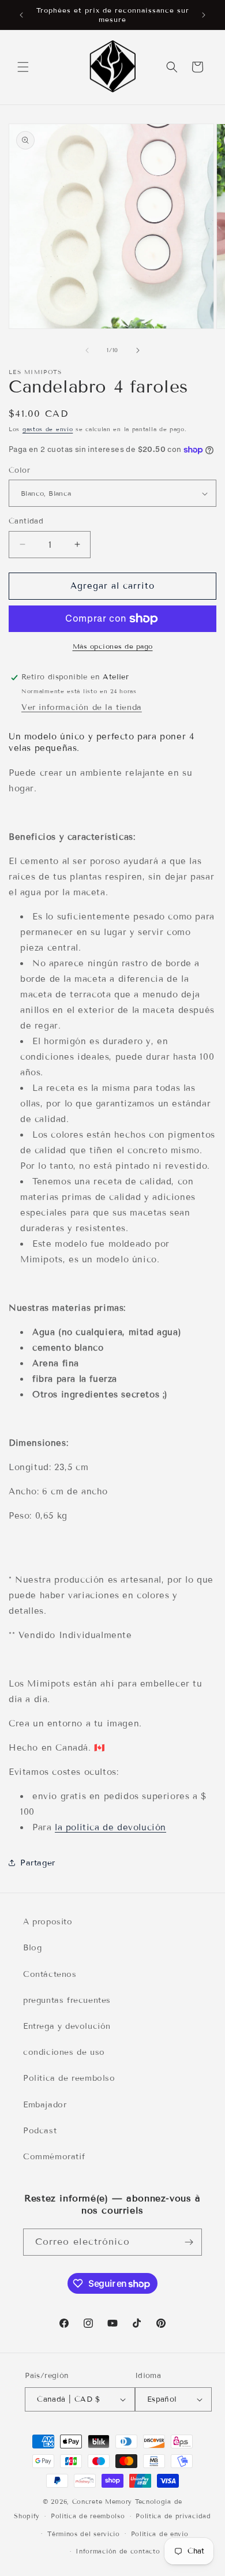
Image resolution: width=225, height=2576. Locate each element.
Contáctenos (50, 1974)
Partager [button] (38, 1863)
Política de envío (160, 2534)
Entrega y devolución (67, 2026)
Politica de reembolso (69, 2078)
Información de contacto (118, 2551)
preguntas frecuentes (67, 2000)
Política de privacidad (173, 2516)
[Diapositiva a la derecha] (138, 350)
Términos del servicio (84, 2534)
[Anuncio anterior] (21, 15)
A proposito (48, 1922)
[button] (23, 67)
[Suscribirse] (189, 2242)
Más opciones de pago (113, 646)
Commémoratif (54, 2157)
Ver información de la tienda (82, 707)
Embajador (45, 2105)
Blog (32, 1948)
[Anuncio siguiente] (204, 15)
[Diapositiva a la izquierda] (87, 350)
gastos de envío (48, 429)
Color (19, 470)
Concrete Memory (102, 2502)
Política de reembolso (88, 2516)
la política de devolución (110, 1827)
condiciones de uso (64, 2052)
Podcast (40, 2131)
